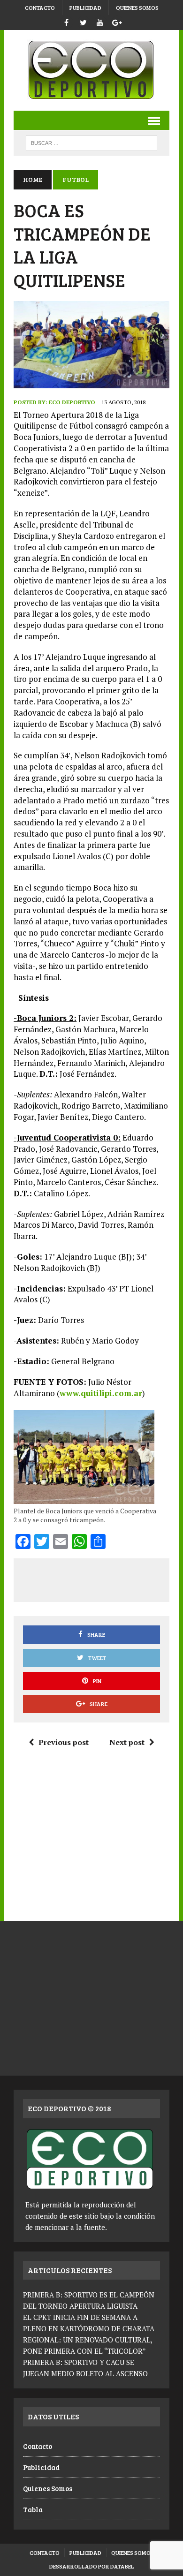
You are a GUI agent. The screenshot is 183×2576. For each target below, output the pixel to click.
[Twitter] (83, 21)
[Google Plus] (117, 21)
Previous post (64, 1742)
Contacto (40, 8)
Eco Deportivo (72, 402)
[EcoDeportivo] (91, 70)
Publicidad (85, 8)
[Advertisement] (102, 1579)
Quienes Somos (137, 8)
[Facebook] (66, 21)
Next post (127, 1742)
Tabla (33, 2509)
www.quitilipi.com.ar (101, 1393)
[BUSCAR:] (91, 142)
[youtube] (100, 21)
